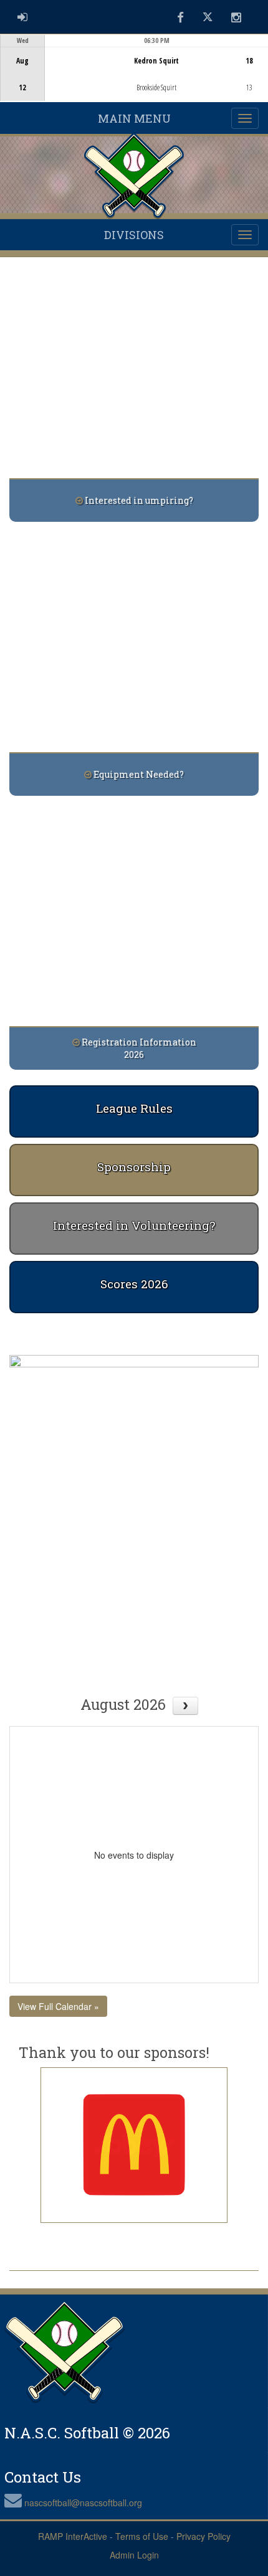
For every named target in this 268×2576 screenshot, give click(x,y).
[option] (134, 68)
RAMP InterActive (73, 2536)
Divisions (134, 235)
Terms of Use (142, 2536)
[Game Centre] (134, 78)
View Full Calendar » (58, 2006)
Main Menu (134, 118)
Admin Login (134, 2555)
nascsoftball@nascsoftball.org (83, 2503)
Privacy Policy (203, 2536)
